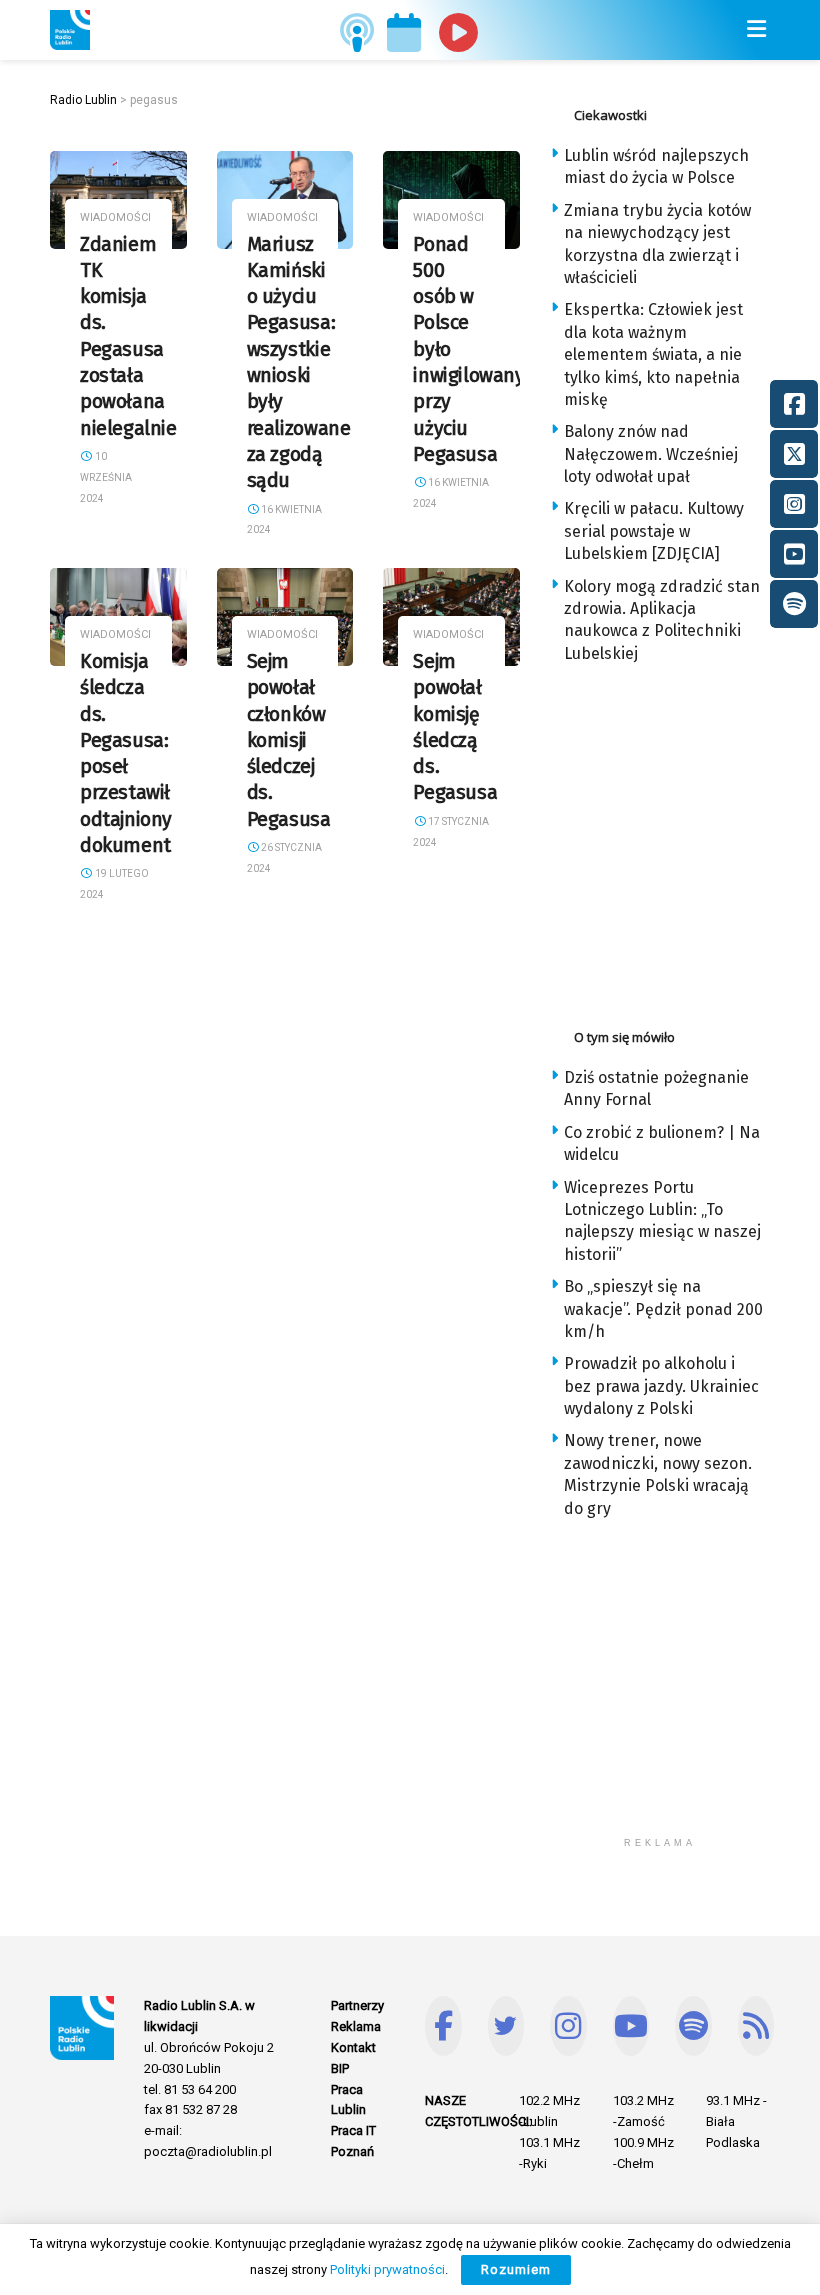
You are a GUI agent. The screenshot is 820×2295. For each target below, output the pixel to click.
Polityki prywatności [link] (387, 2269)
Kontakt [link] (353, 2047)
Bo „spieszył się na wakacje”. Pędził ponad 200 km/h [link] (663, 1309)
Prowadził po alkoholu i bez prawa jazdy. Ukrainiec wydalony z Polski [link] (661, 1386)
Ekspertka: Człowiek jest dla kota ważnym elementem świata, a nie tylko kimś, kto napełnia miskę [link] (653, 354)
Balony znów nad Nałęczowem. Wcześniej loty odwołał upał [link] (651, 454)
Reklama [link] (356, 2026)
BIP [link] (340, 2068)
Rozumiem (516, 2269)
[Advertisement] (685, 840)
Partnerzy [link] (357, 2005)
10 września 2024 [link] (106, 477)
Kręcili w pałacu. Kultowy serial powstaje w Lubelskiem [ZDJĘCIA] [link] (654, 531)
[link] (70, 30)
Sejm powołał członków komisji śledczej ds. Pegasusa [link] (289, 740)
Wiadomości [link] (115, 217)
